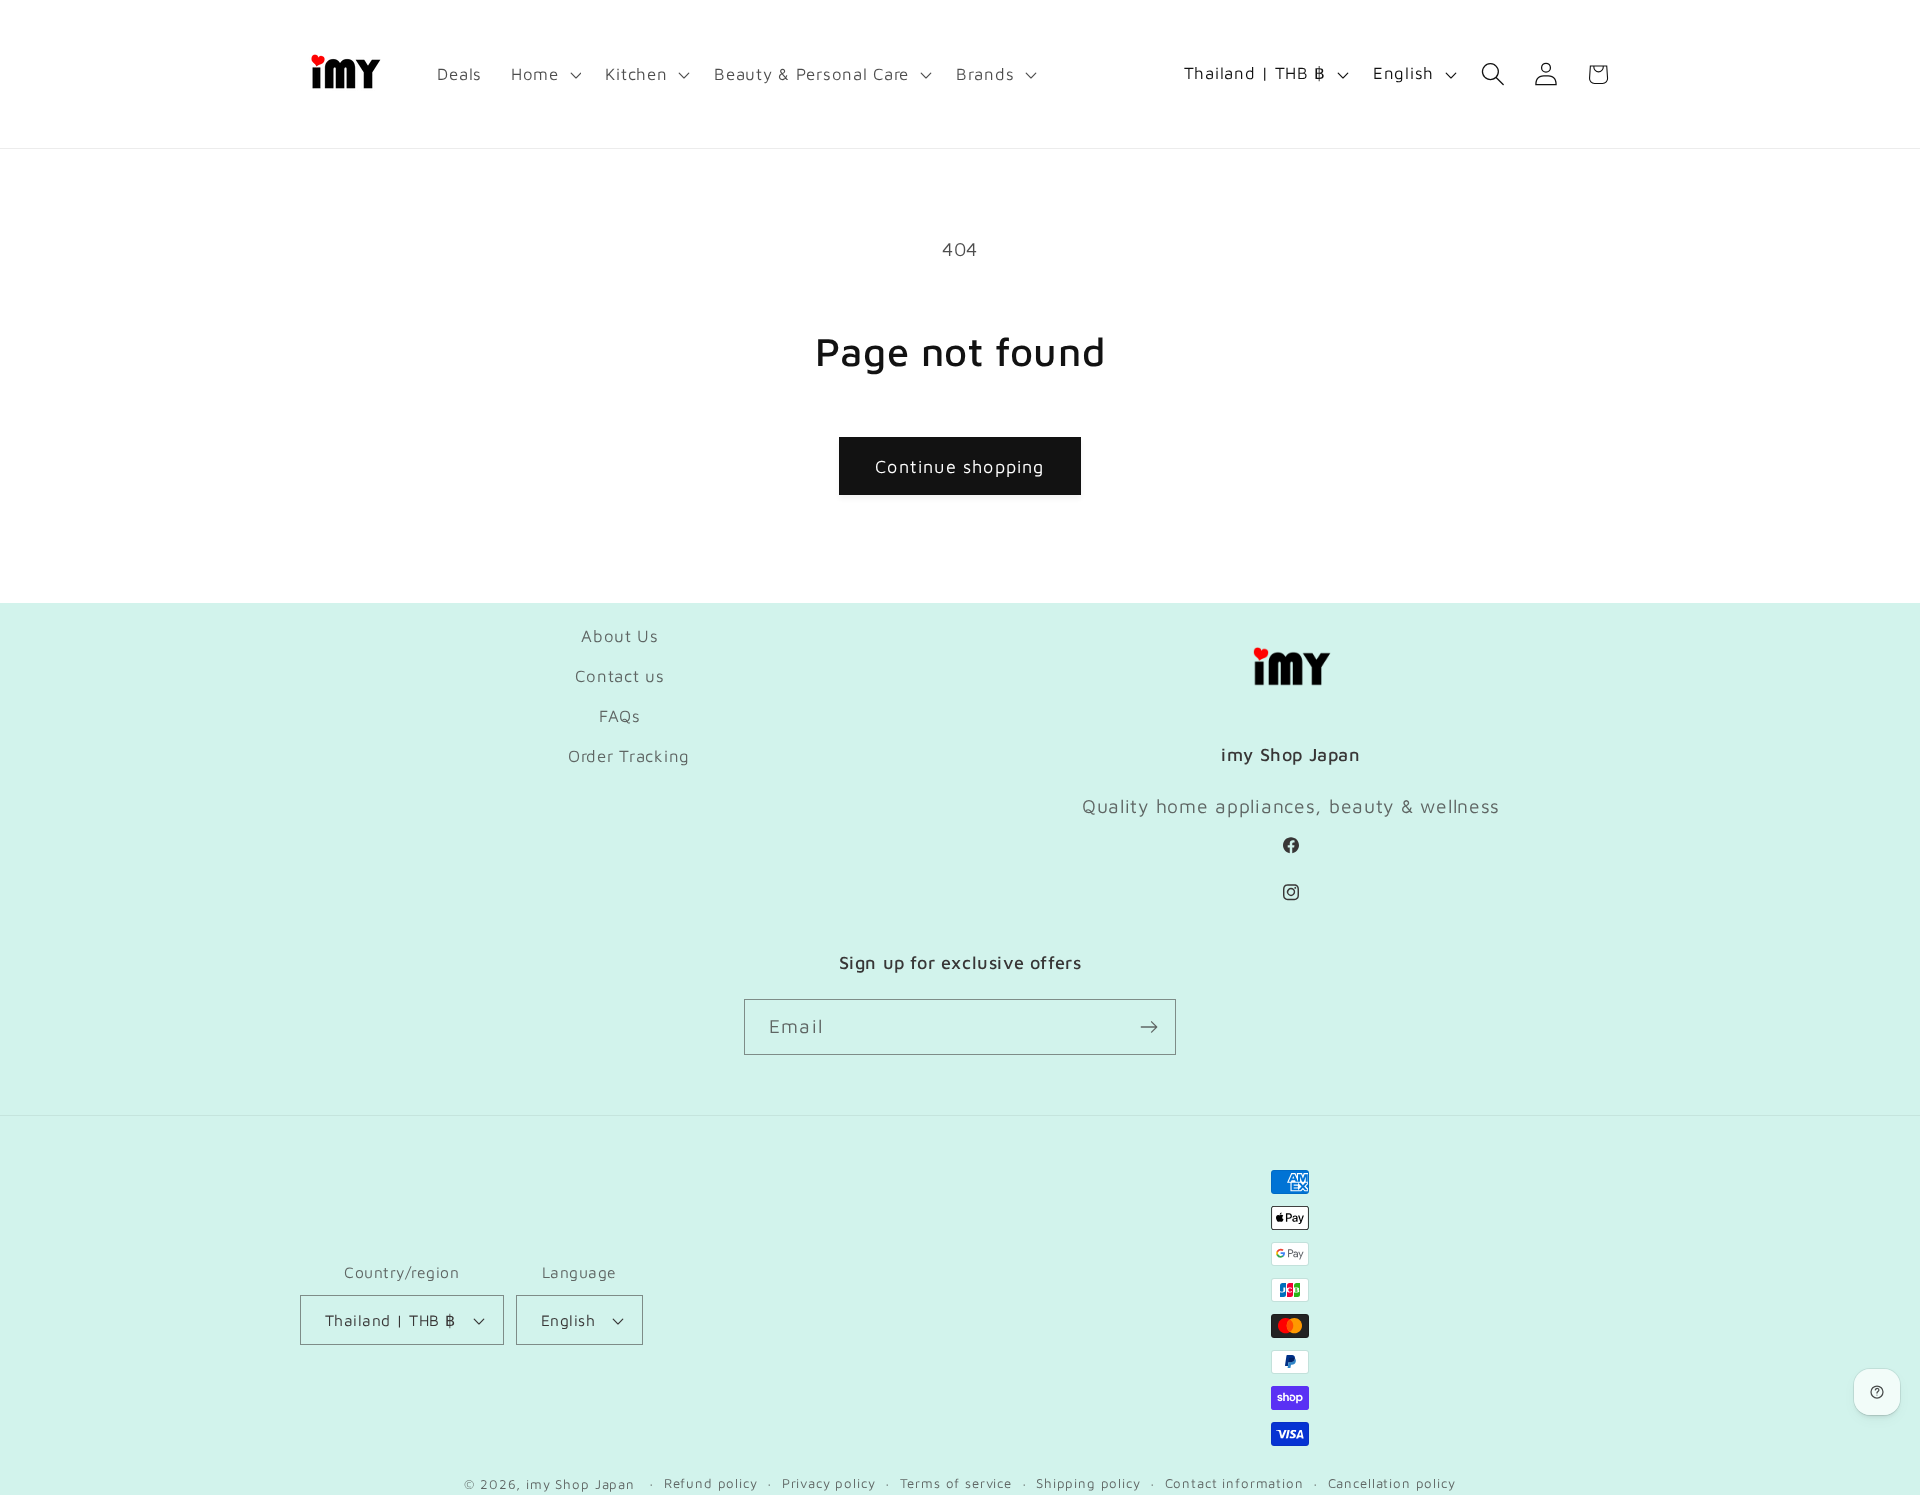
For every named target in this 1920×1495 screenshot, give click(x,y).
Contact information (1234, 1483)
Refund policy (711, 1483)
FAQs (620, 716)
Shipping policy (1088, 1483)
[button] (543, 74)
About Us (620, 636)
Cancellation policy (1392, 1483)
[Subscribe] (1148, 1027)
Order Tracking (629, 756)
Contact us (619, 676)
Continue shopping (959, 466)
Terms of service (956, 1483)
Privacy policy (829, 1483)
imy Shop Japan (580, 1484)
